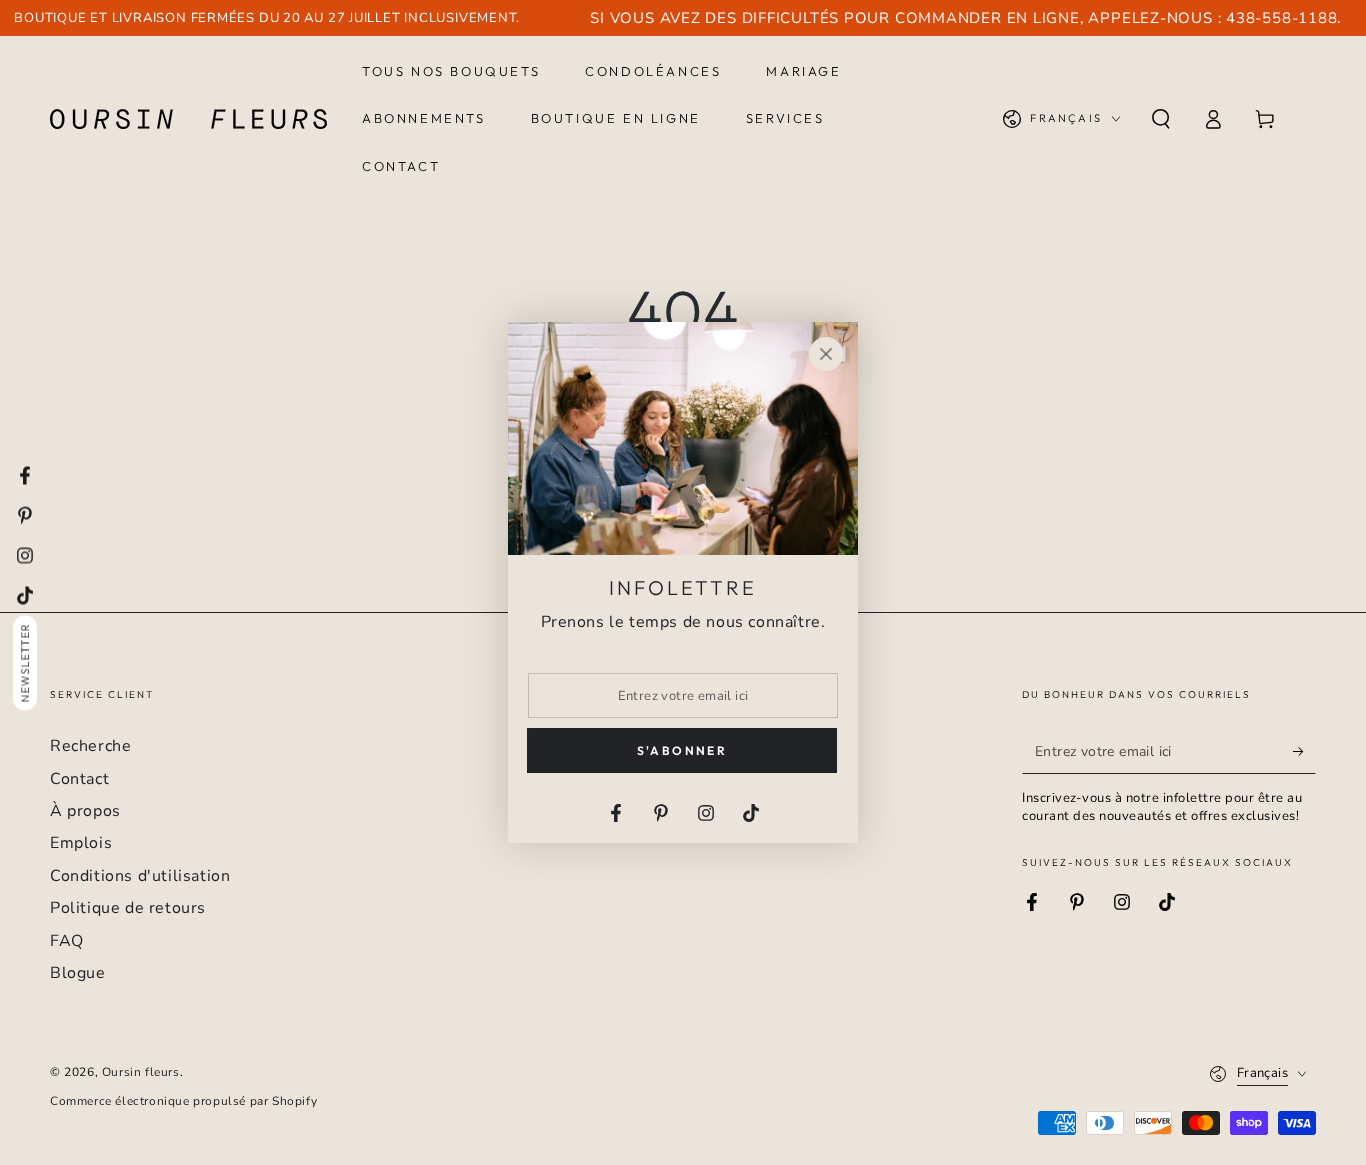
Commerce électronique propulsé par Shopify (183, 1101)
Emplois (81, 843)
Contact (79, 779)
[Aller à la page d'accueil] (188, 119)
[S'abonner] (1304, 751)
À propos (85, 811)
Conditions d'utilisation (140, 876)
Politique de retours (128, 908)
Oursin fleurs (141, 1072)
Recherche (90, 746)
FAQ (67, 941)
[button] (1161, 119)
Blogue (78, 973)
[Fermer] (826, 354)
